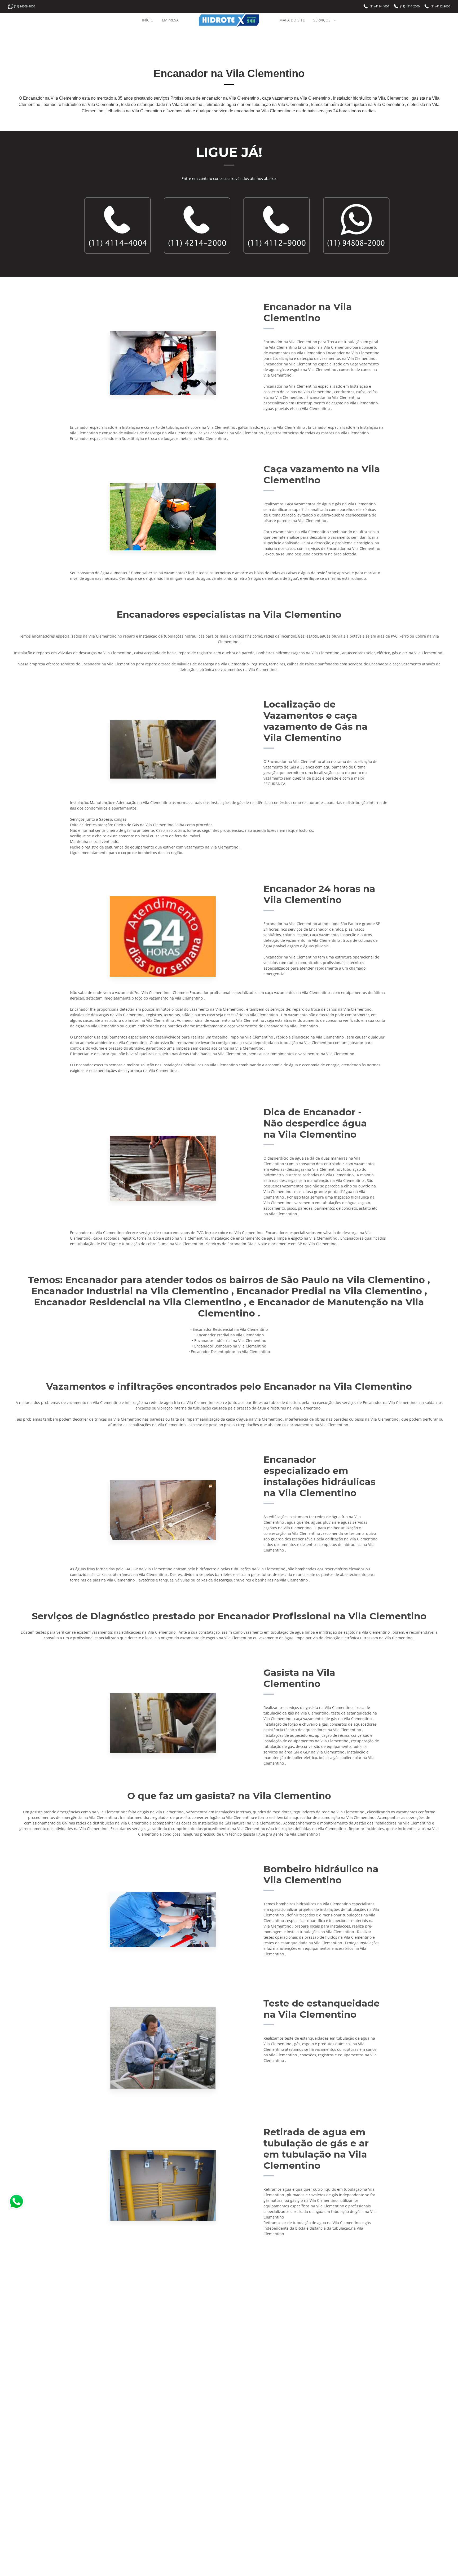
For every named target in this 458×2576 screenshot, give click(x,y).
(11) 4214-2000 (410, 6)
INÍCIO (148, 20)
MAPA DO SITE (292, 20)
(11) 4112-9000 (440, 6)
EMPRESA (170, 20)
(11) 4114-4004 (379, 6)
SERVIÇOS (322, 20)
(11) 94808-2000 (25, 6)
